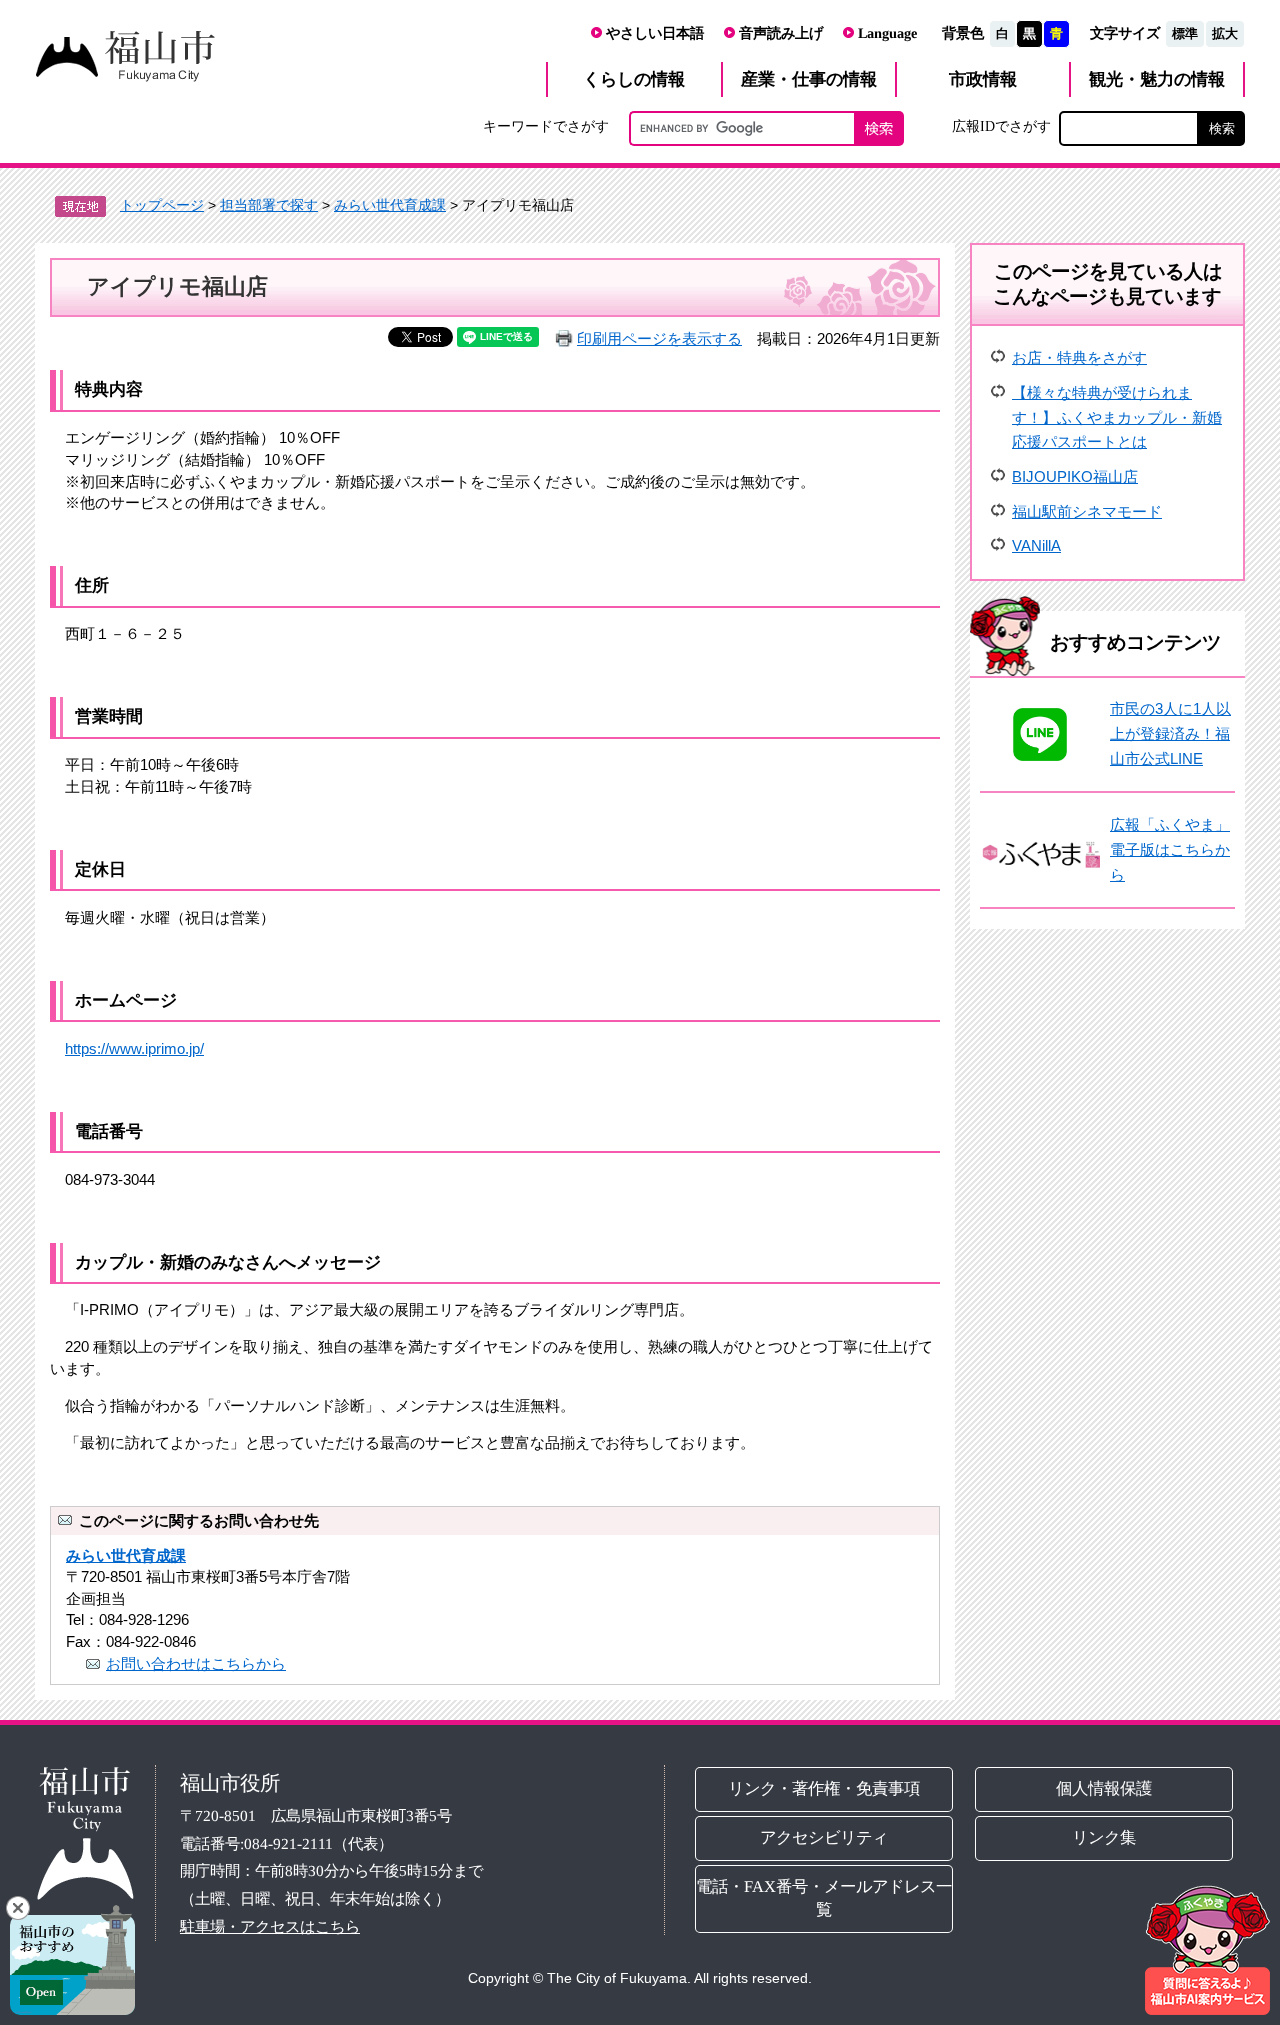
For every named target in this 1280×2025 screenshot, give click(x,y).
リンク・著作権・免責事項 (824, 1788)
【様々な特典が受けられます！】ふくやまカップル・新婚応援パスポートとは (1117, 417)
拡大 (1225, 33)
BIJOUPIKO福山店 (1075, 476)
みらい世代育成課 (390, 205)
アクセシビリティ (824, 1837)
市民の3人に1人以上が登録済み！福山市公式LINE (1170, 733)
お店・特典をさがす (1079, 357)
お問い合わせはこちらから (196, 1663)
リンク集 (1105, 1837)
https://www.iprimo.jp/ (134, 1048)
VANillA (1036, 545)
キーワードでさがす (546, 126)
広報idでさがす (1001, 126)
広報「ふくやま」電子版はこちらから (1170, 849)
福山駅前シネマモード (1087, 511)
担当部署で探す (269, 205)
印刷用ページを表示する (659, 338)
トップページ (162, 205)
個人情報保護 (1105, 1788)
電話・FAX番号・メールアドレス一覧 (824, 1898)
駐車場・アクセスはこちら (270, 1926)
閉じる (18, 1908)
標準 (1185, 33)
